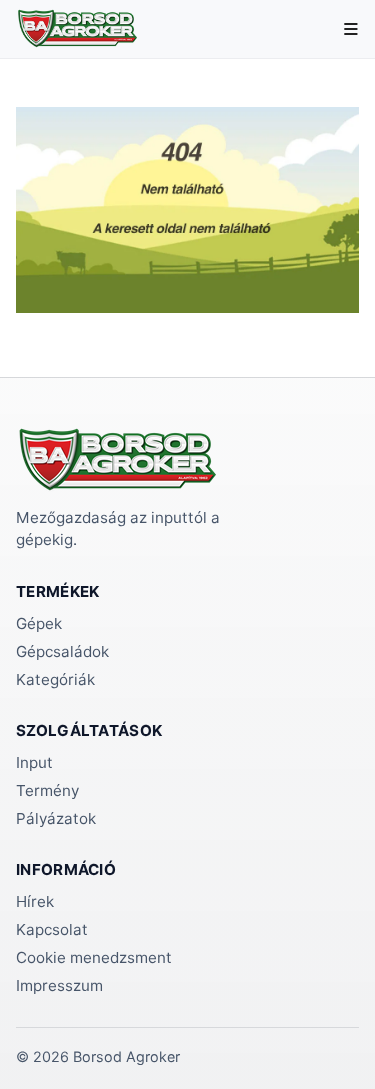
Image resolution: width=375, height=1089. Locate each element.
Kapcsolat (52, 929)
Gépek (39, 623)
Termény (47, 790)
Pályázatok (56, 818)
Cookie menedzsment (94, 957)
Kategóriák (55, 679)
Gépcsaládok (62, 651)
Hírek (35, 901)
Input (34, 762)
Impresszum (59, 985)
